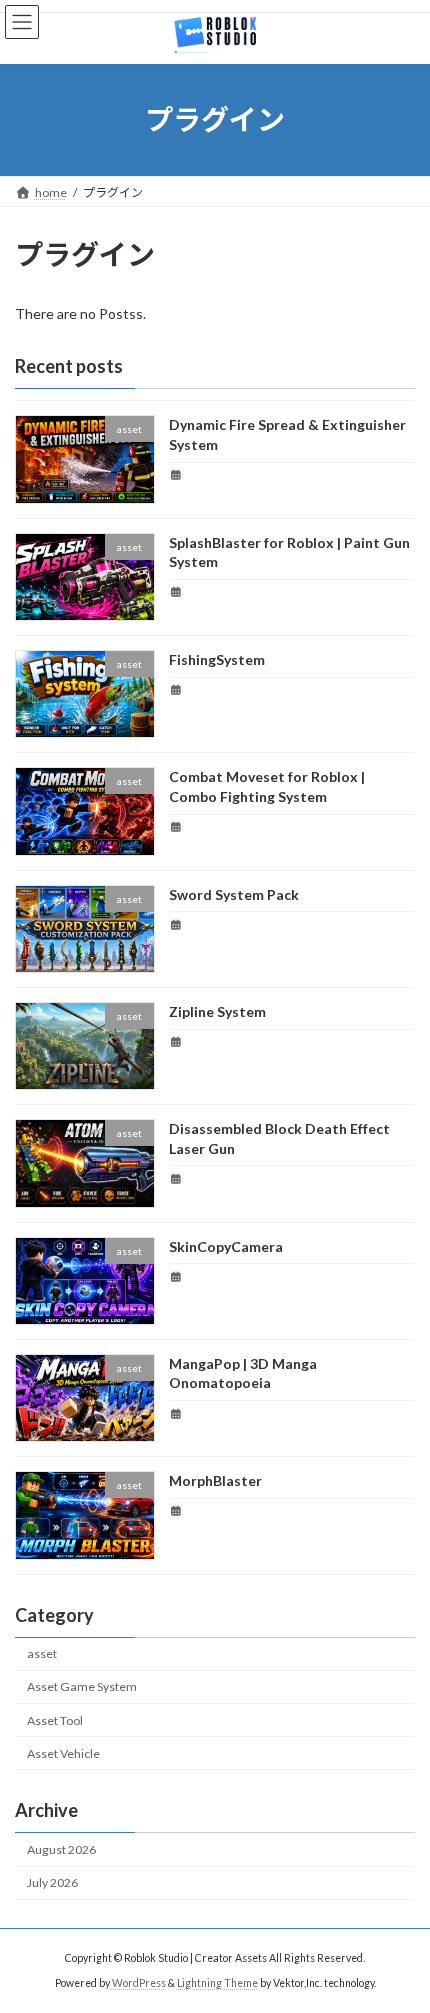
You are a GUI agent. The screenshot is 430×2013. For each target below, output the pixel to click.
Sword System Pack (234, 894)
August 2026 (61, 1849)
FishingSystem (217, 659)
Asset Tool (55, 1720)
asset (42, 1653)
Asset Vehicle (63, 1753)
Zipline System (217, 1011)
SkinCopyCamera (226, 1246)
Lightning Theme (217, 1983)
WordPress (139, 1983)
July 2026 (52, 1882)
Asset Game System (82, 1686)
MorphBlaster (215, 1480)
